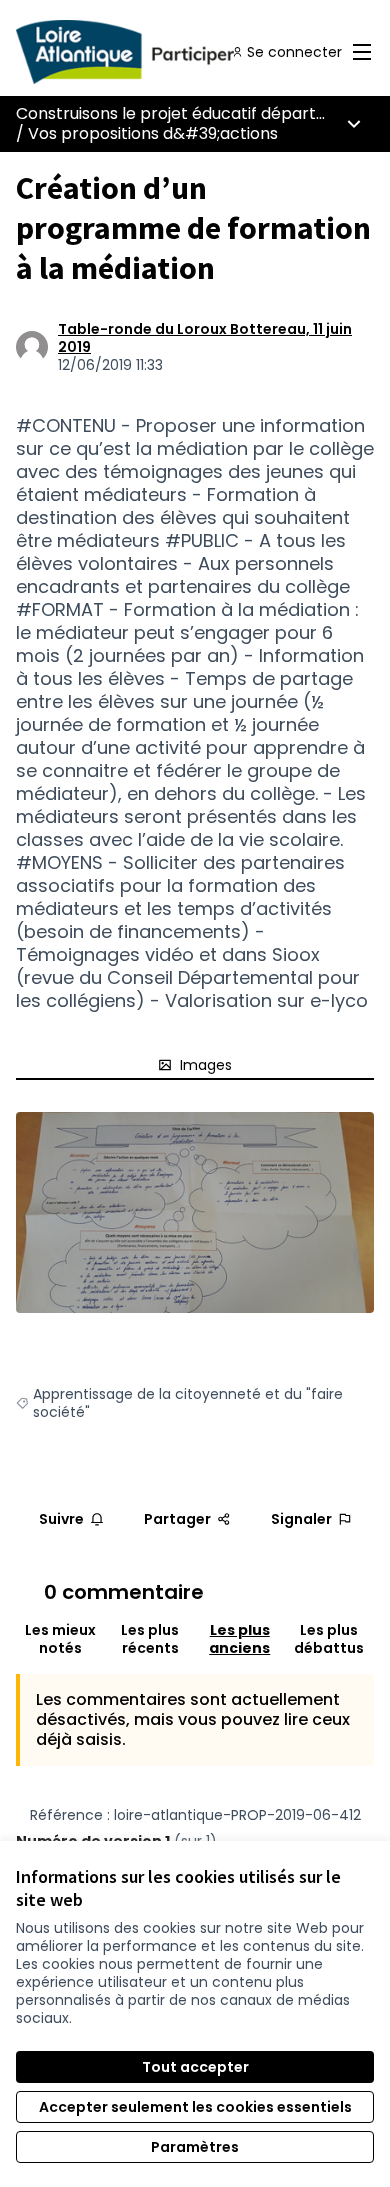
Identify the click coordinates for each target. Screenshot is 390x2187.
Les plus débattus (329, 1639)
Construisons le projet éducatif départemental (199, 113)
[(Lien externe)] (195, 1212)
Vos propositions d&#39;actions (153, 133)
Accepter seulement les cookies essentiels (195, 2107)
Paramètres (195, 2147)
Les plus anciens (239, 1639)
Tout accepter (195, 2067)
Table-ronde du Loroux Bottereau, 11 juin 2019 (205, 338)
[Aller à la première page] (148, 52)
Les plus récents (150, 1639)
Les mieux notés (60, 1639)
